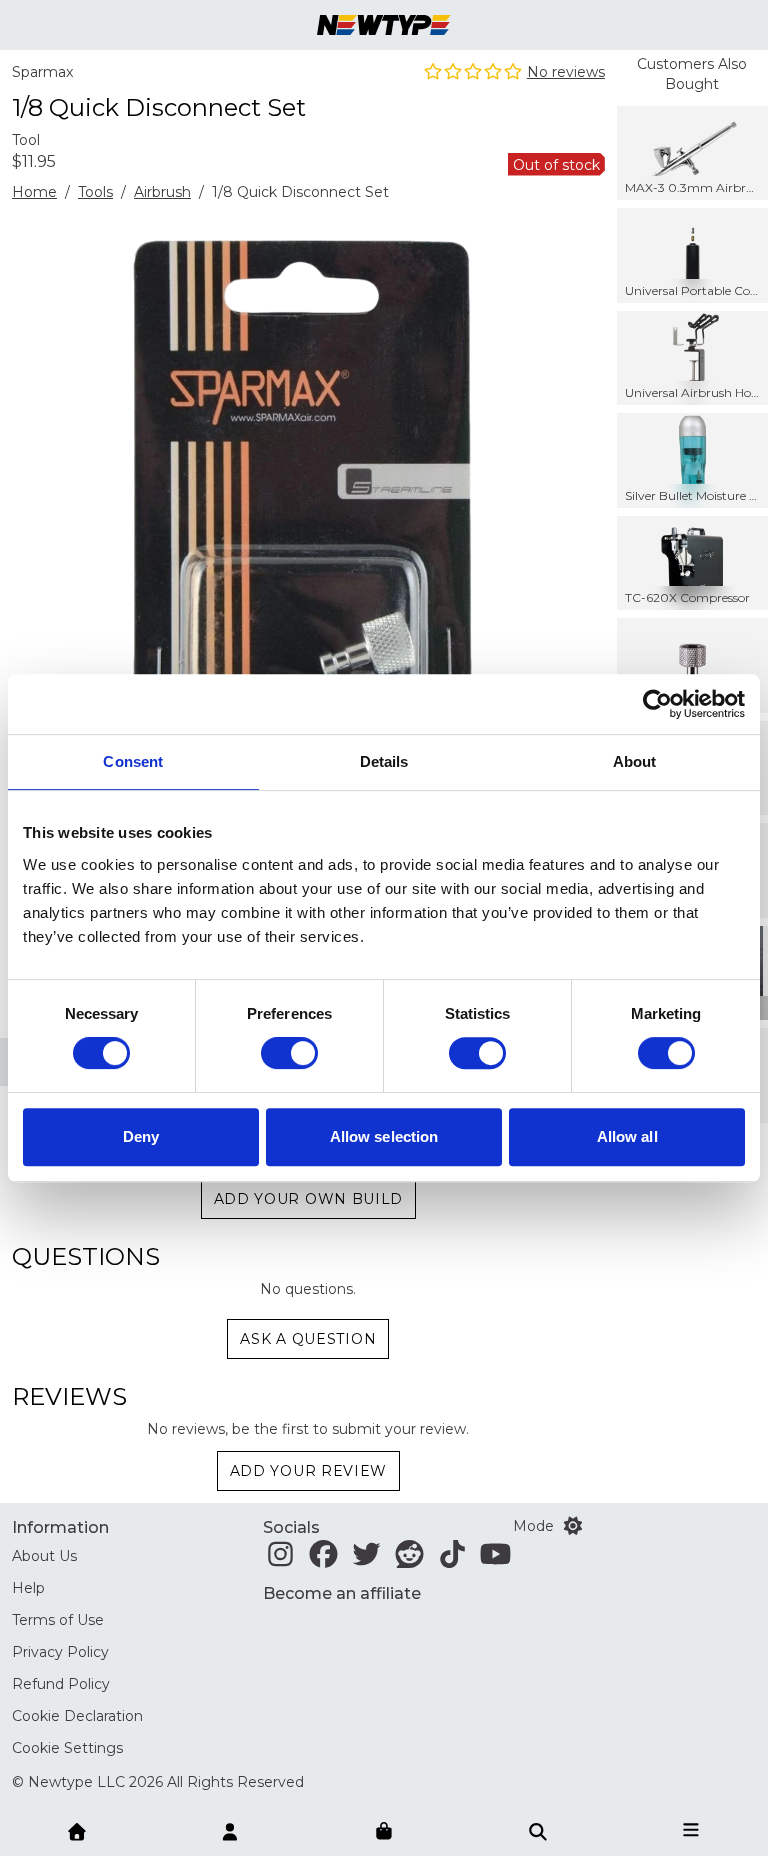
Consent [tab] (133, 761)
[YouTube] (495, 1560)
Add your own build (309, 1199)
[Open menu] (691, 1830)
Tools (95, 192)
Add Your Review (309, 1471)
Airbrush (162, 192)
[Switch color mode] (573, 1526)
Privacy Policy (60, 1652)
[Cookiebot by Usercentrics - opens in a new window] (657, 704)
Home (34, 192)
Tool (26, 140)
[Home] (77, 1830)
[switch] (289, 1053)
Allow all (627, 1136)
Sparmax (42, 72)
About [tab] (635, 761)
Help (28, 1588)
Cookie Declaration (77, 1716)
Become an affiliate (342, 1593)
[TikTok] (452, 1560)
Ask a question (308, 1339)
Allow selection (384, 1136)
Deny (141, 1136)
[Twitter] (366, 1560)
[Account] (230, 1830)
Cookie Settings (67, 1748)
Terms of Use (58, 1620)
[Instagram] (280, 1560)
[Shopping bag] (384, 1832)
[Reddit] (409, 1560)
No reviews (566, 72)
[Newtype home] (384, 25)
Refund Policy (61, 1684)
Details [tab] (384, 761)
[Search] (538, 1830)
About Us (44, 1556)
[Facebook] (323, 1560)
